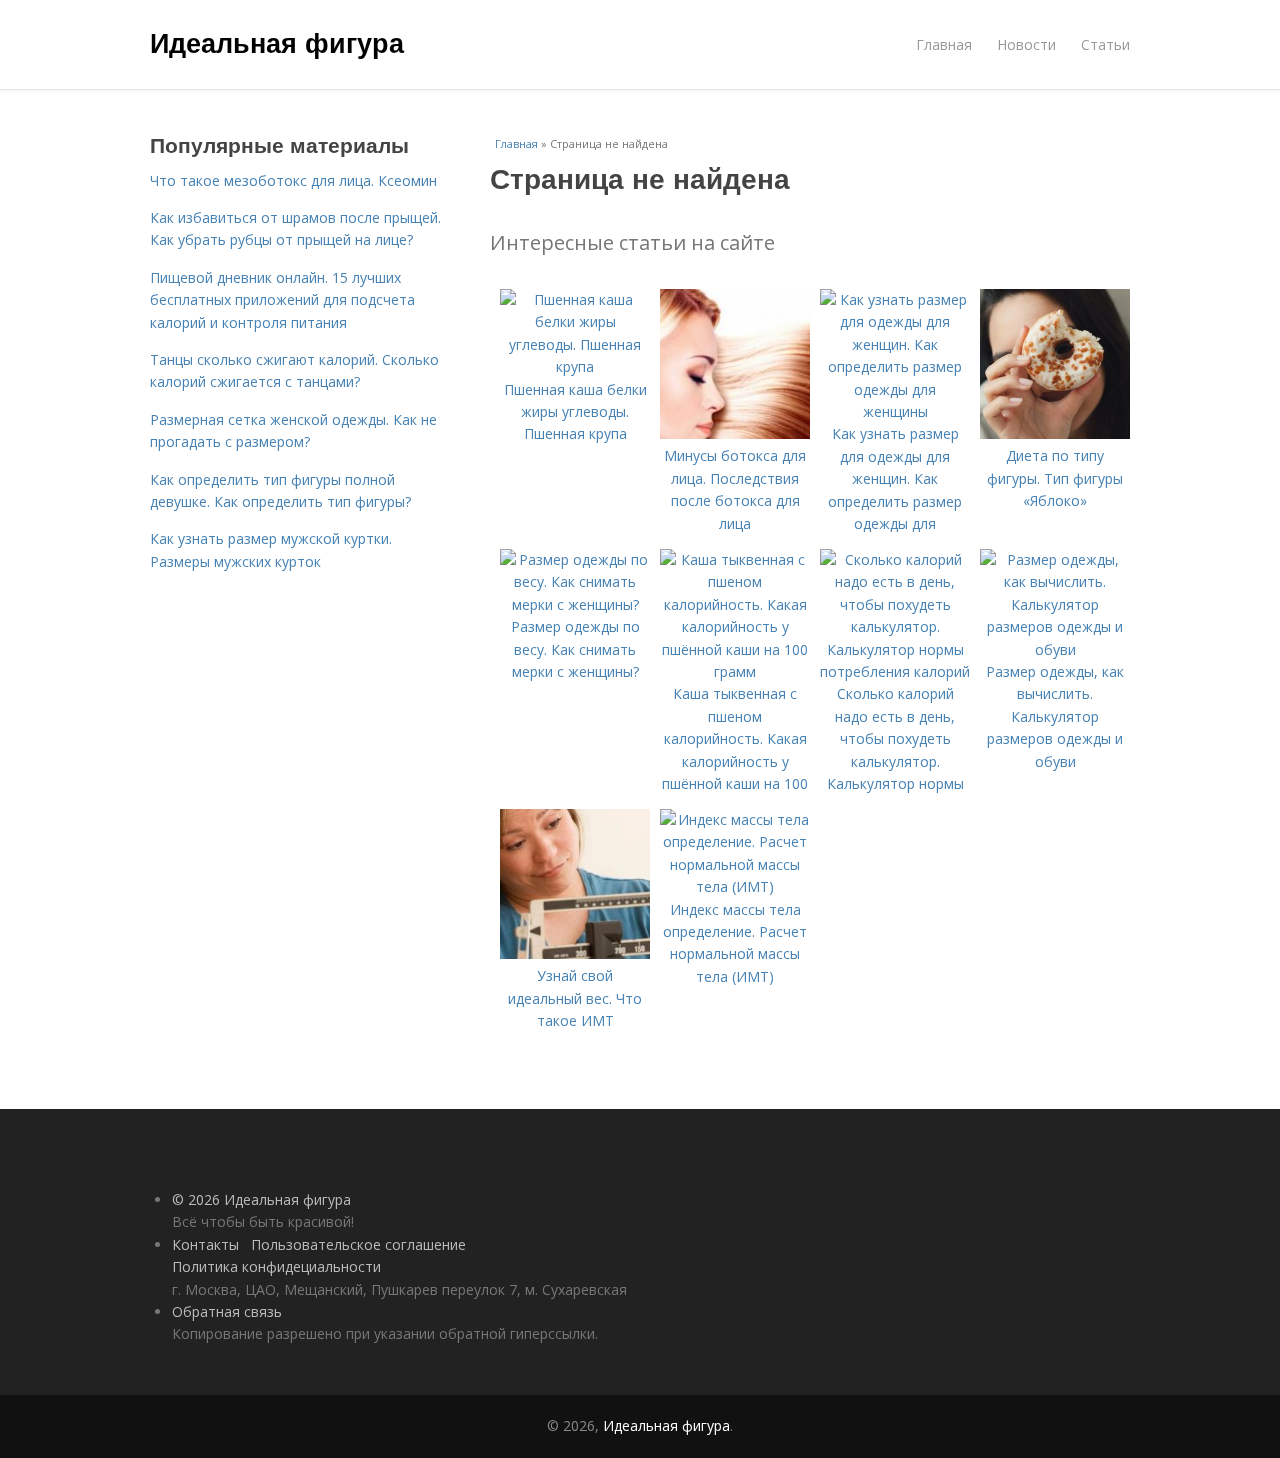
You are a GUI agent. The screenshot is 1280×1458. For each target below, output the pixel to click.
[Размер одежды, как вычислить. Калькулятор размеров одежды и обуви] (1055, 649)
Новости (1026, 44)
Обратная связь (227, 1311)
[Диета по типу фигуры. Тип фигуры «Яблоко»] (1055, 433)
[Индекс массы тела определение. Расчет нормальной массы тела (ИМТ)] (735, 886)
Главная (944, 44)
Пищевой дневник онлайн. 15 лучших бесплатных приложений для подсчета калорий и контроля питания (282, 300)
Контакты (205, 1244)
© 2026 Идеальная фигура (261, 1199)
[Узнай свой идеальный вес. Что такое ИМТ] (575, 953)
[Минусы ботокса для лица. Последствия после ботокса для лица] (735, 433)
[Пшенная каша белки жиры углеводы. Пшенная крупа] (575, 366)
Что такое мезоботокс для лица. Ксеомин (293, 180)
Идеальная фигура (277, 42)
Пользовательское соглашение (358, 1244)
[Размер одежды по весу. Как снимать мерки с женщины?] (575, 604)
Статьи (1105, 44)
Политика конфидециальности (276, 1266)
